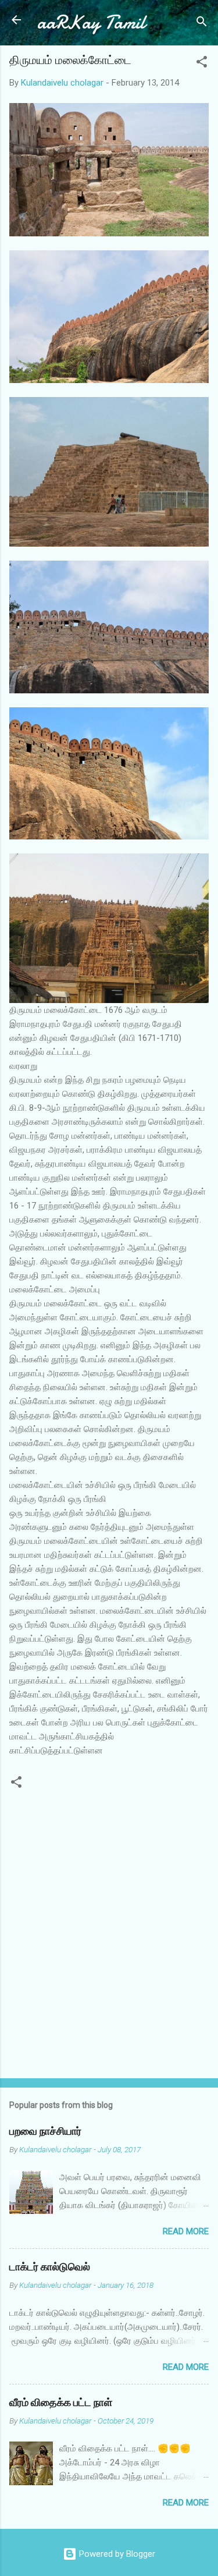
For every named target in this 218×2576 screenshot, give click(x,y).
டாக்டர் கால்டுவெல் (50, 2267)
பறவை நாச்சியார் (45, 2132)
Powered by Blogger (116, 2554)
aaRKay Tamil (91, 22)
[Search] (202, 24)
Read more (186, 2231)
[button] (202, 64)
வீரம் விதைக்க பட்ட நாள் (61, 2403)
